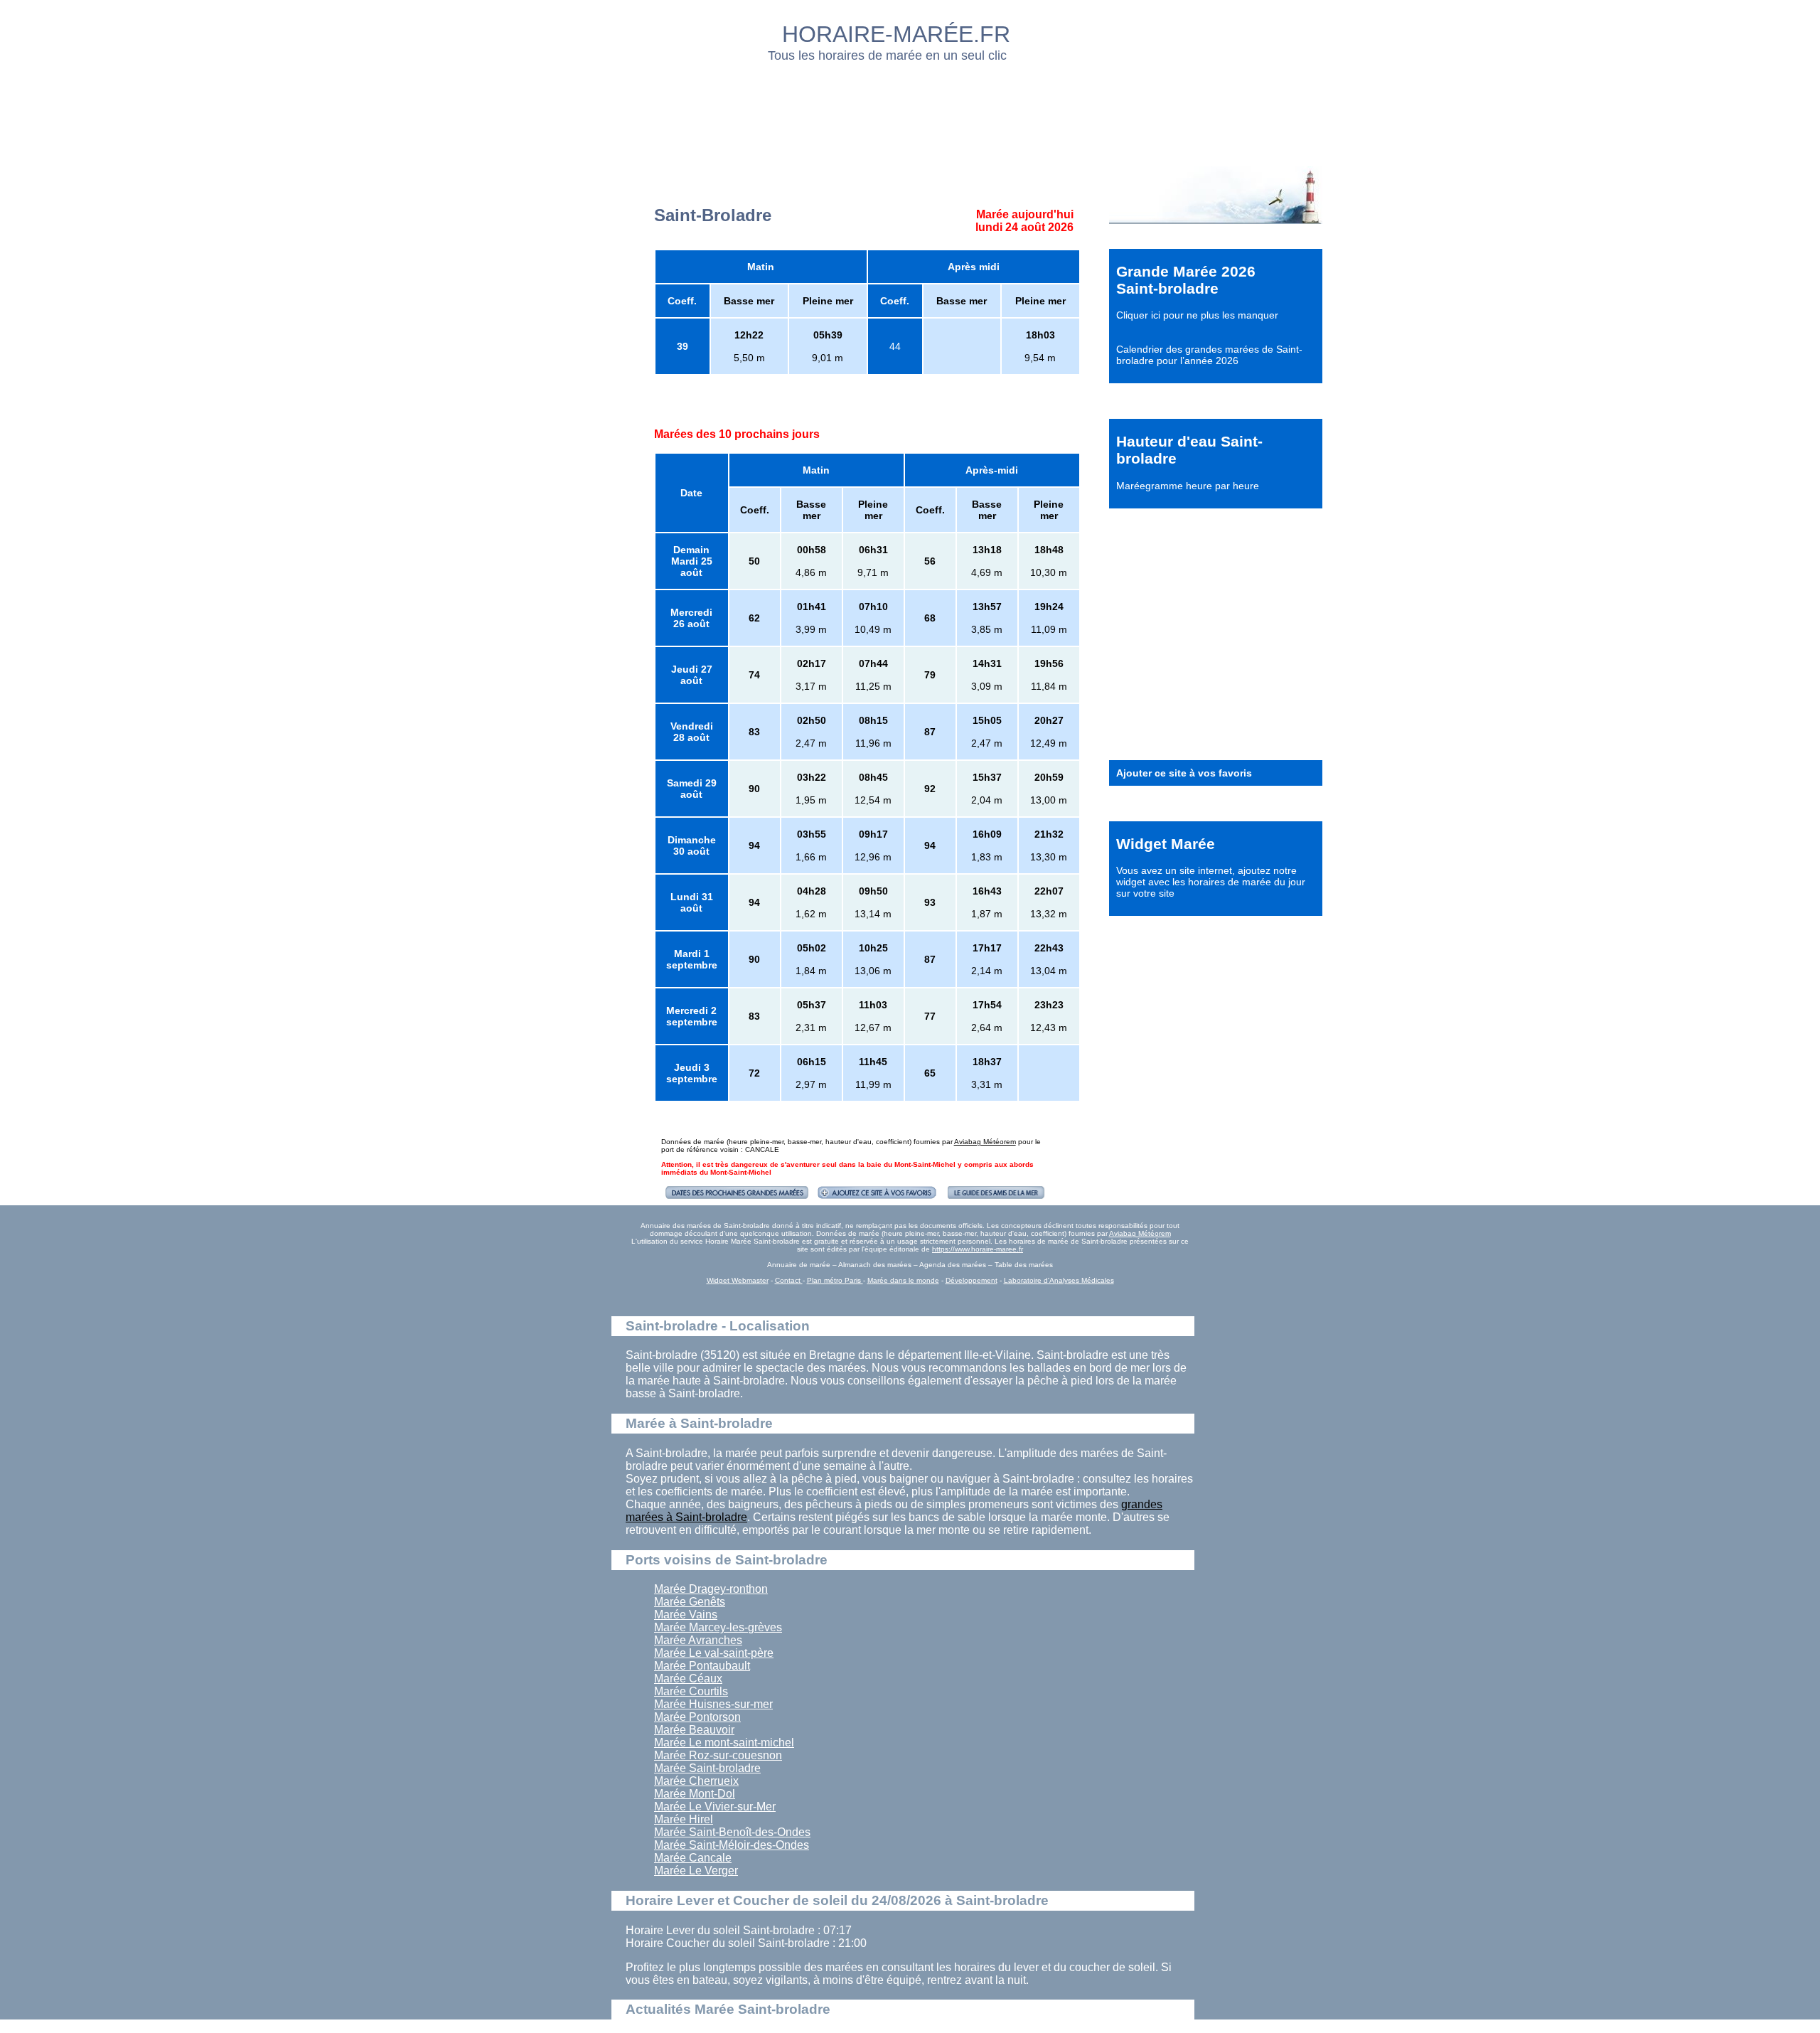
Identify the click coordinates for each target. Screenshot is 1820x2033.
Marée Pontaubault (702, 1666)
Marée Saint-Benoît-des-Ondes (732, 1832)
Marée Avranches (698, 1640)
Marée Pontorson (697, 1717)
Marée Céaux (688, 1679)
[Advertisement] (911, 110)
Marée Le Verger (696, 1871)
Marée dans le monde (903, 1280)
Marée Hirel (684, 1819)
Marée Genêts (690, 1602)
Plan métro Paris (835, 1280)
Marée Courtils (691, 1691)
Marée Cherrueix (696, 1781)
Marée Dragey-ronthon (711, 1589)
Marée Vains (686, 1615)
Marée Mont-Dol (695, 1794)
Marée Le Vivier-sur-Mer (715, 1807)
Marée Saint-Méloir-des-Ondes (732, 1845)
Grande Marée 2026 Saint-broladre (1186, 280)
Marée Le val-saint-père (714, 1653)
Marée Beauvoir (694, 1730)
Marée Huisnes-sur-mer (713, 1704)
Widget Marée (1166, 844)
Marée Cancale (693, 1858)
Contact (789, 1280)
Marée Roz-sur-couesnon (718, 1755)
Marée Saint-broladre (707, 1768)
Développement (971, 1280)
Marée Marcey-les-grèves (718, 1627)
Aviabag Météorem (985, 1142)
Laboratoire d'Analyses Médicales (1059, 1280)
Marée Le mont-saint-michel (724, 1743)
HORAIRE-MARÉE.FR (896, 34)
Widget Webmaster (738, 1280)
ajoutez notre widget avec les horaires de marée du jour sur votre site (1211, 882)
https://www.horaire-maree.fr (978, 1249)
